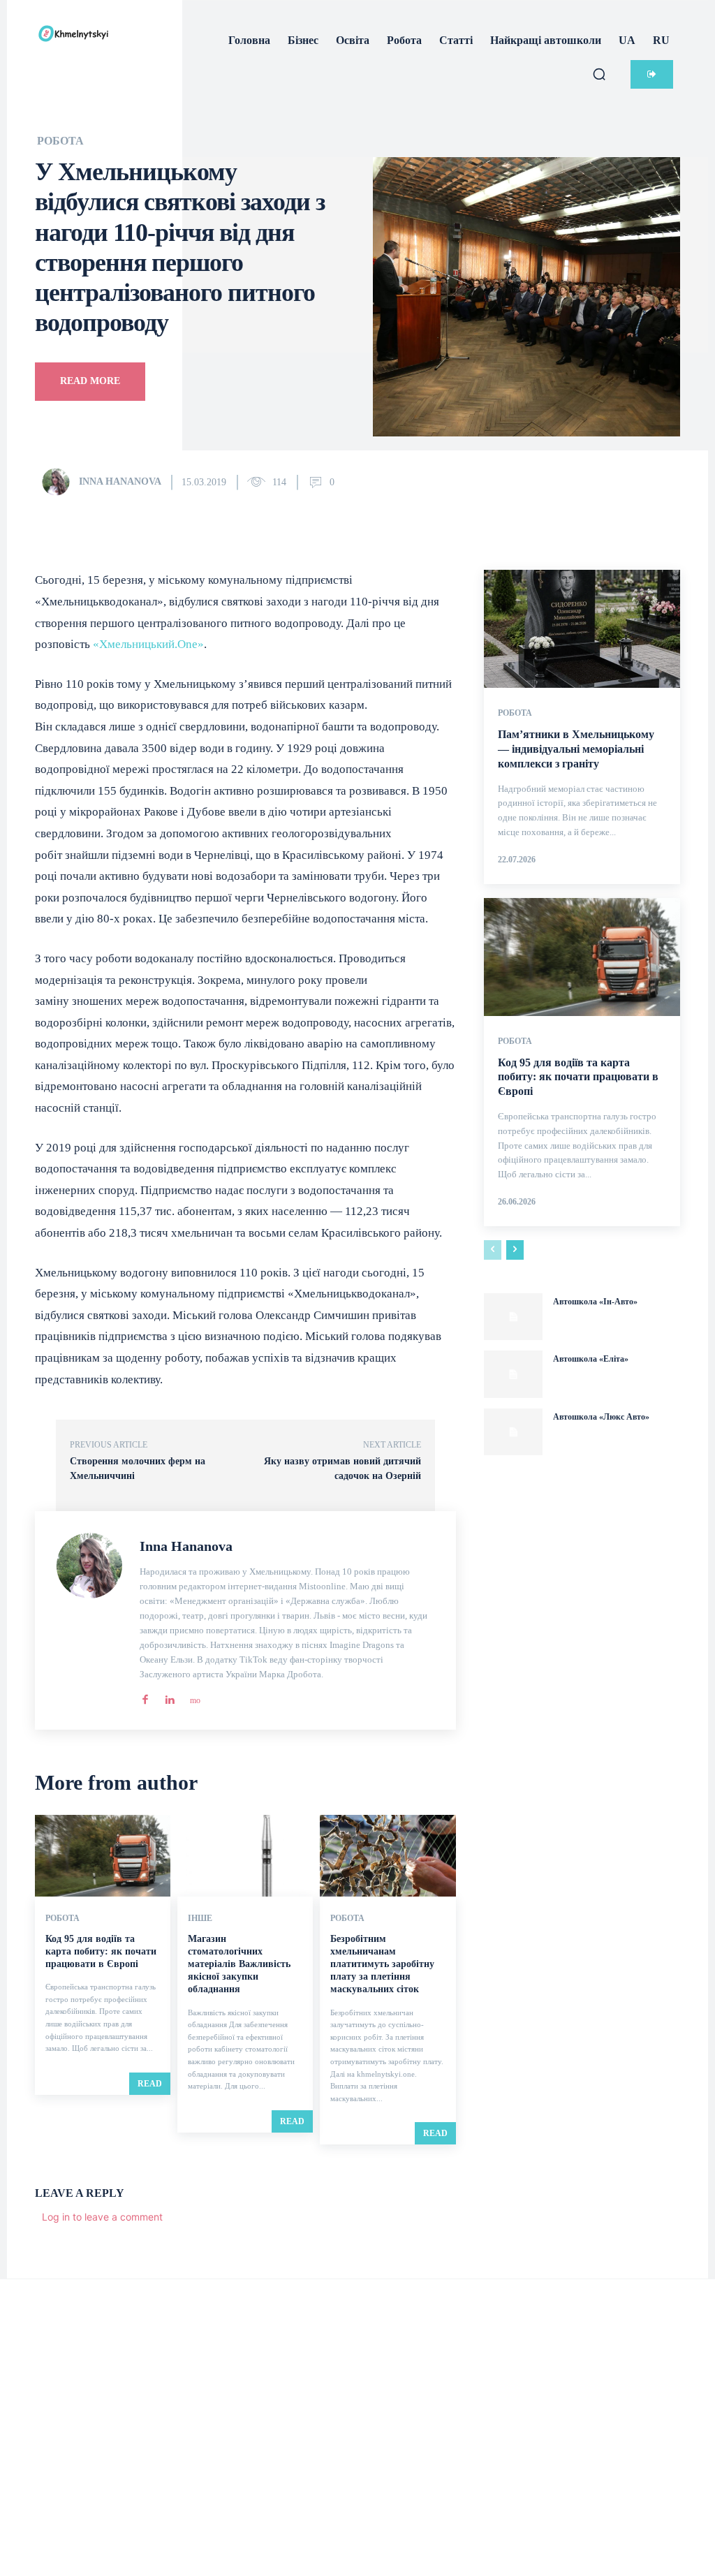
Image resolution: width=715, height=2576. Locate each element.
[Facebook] (145, 1697)
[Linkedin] (169, 1697)
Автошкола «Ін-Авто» (595, 1302)
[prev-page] (493, 1250)
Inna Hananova (120, 481)
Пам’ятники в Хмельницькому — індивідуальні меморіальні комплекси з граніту (576, 749)
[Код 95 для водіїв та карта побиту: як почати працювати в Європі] (103, 1856)
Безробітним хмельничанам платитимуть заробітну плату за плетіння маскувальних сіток (382, 1964)
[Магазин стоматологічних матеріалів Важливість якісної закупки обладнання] (245, 1856)
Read (150, 2084)
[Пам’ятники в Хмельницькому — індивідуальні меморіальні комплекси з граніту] (582, 629)
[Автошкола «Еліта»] (513, 1374)
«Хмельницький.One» (148, 644)
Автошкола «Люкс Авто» (601, 1417)
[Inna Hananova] (59, 482)
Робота (60, 141)
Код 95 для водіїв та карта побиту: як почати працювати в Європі (101, 1951)
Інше (200, 1918)
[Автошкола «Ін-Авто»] (513, 1317)
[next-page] (515, 1250)
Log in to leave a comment (102, 2217)
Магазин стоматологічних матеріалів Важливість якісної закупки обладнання (239, 1964)
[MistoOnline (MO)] (194, 1697)
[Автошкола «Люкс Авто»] (513, 1432)
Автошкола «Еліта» (591, 1359)
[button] (599, 74)
